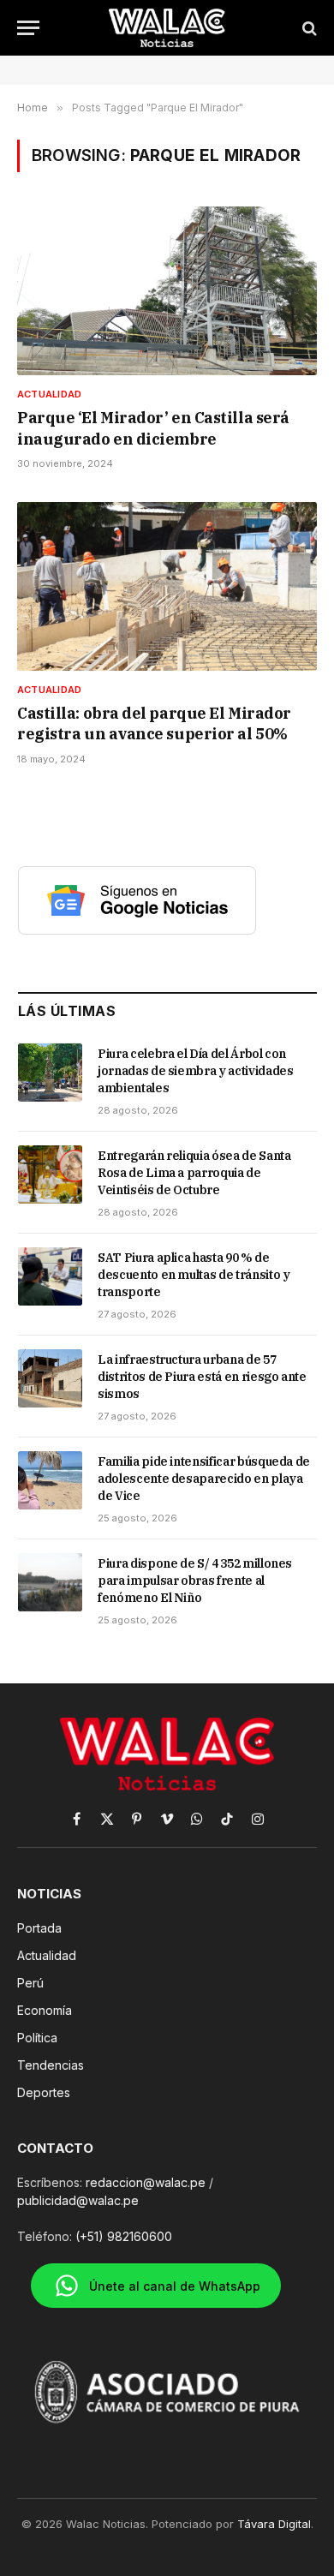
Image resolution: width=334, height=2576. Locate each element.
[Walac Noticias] (167, 28)
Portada (39, 1928)
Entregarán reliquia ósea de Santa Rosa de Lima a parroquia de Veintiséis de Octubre (194, 1173)
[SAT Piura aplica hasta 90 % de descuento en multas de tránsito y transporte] (50, 1276)
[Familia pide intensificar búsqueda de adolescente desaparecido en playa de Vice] (50, 1480)
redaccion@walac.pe (146, 2182)
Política (37, 2038)
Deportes (44, 2092)
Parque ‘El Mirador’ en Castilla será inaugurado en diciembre (153, 428)
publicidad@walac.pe (78, 2200)
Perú (30, 1983)
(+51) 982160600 (124, 2236)
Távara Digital (274, 2524)
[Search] (308, 28)
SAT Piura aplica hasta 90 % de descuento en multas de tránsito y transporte (194, 1275)
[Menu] (28, 28)
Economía (45, 2010)
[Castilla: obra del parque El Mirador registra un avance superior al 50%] (167, 586)
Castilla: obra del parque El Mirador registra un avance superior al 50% (154, 723)
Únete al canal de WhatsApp (175, 2286)
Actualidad (47, 1955)
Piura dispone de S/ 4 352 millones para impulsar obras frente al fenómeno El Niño (195, 1581)
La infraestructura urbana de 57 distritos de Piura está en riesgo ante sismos (202, 1377)
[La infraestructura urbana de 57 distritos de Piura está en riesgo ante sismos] (50, 1378)
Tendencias (51, 2065)
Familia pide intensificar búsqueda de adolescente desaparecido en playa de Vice (204, 1479)
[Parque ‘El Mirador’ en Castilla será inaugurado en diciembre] (167, 291)
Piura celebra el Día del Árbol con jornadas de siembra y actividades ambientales (195, 1071)
